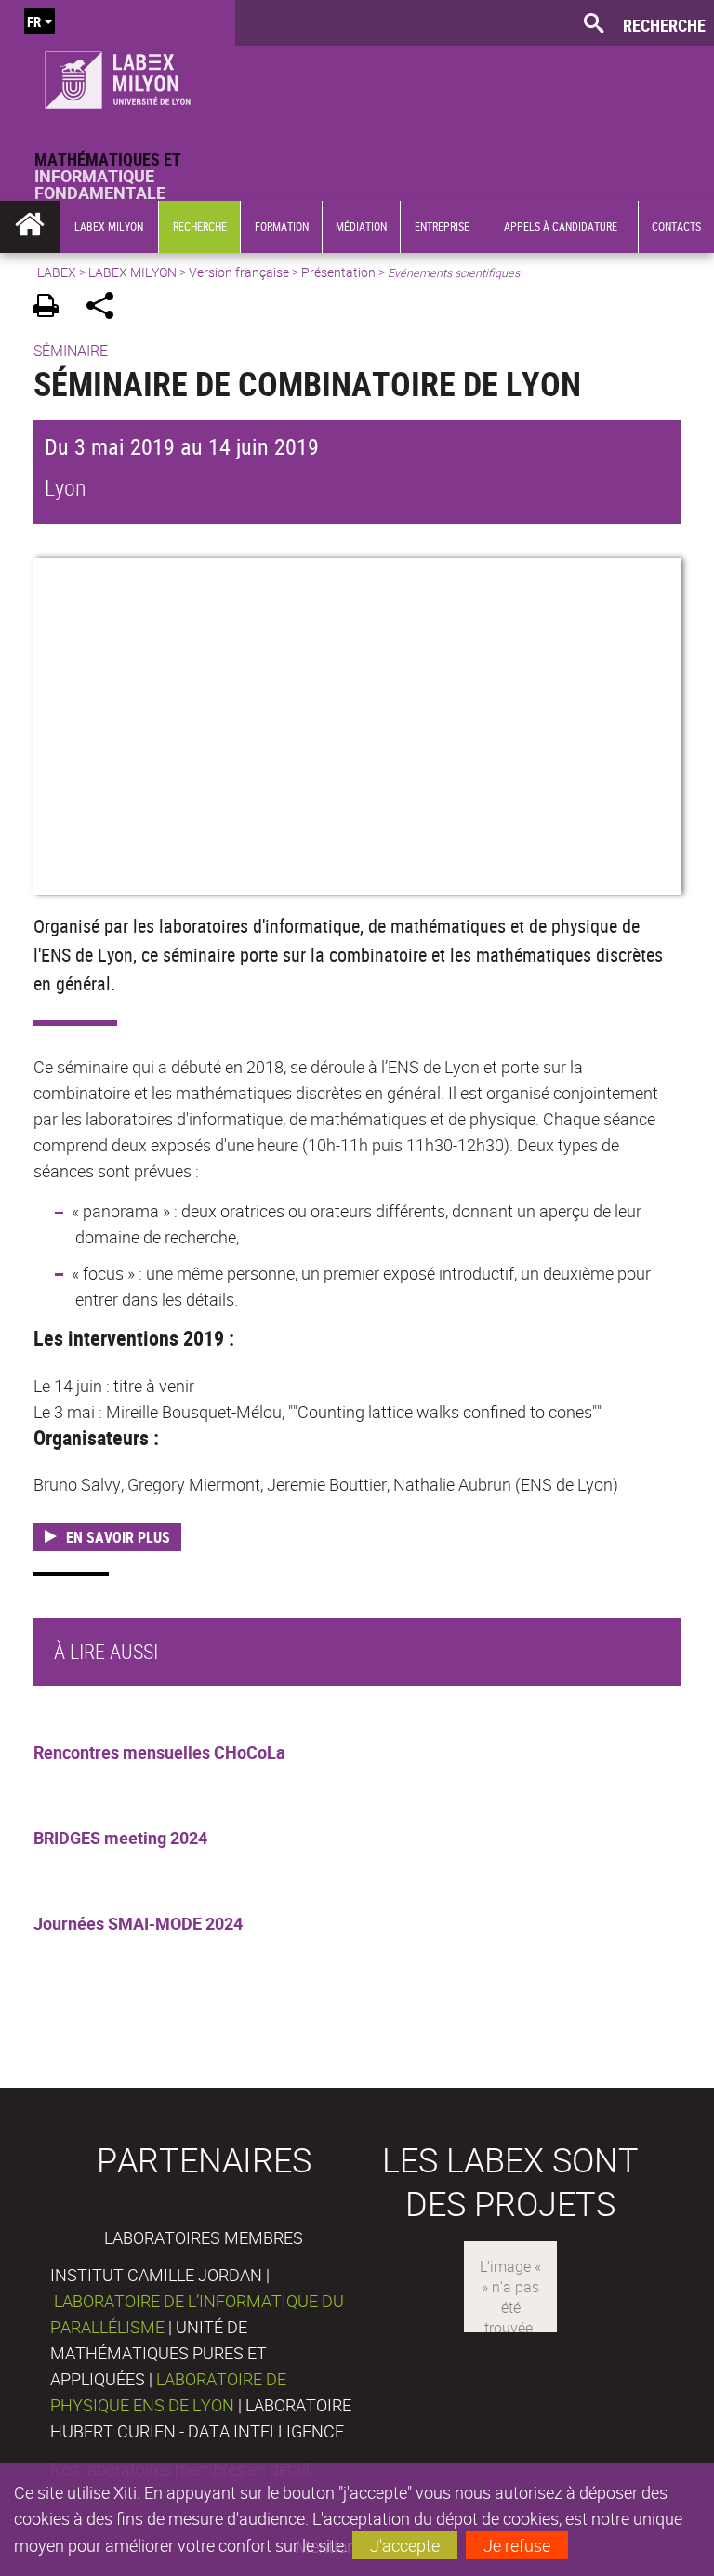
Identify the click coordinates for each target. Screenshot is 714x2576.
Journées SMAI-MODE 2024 (138, 1923)
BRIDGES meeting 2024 (120, 1838)
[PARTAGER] (106, 308)
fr (34, 21)
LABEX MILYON (132, 272)
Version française (239, 272)
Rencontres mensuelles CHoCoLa (159, 1752)
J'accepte (405, 2545)
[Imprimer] (53, 308)
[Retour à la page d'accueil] (118, 75)
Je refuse (517, 2545)
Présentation (338, 272)
